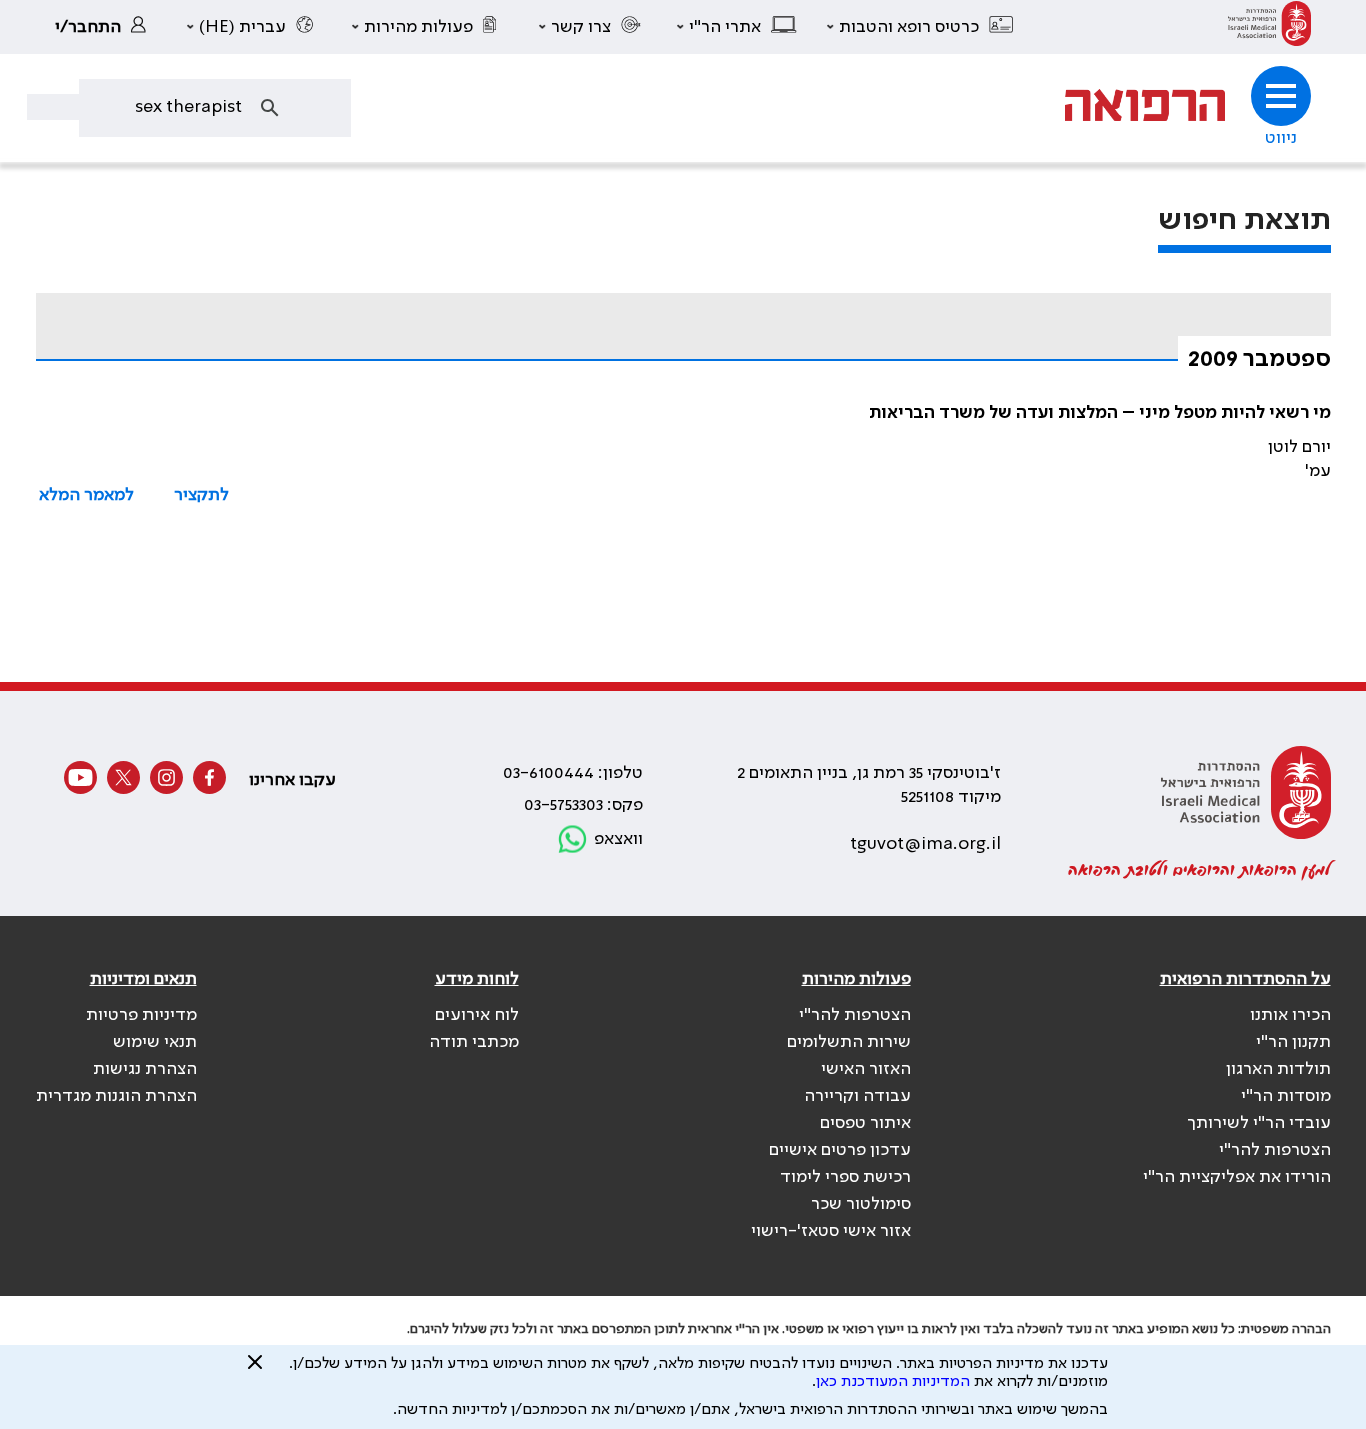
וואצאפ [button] (618, 839)
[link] (1269, 27)
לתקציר (201, 495)
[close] (255, 1370)
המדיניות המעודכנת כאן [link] (893, 1382)
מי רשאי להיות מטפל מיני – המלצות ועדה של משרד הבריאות (1100, 413)
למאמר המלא (86, 495)
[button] (921, 27)
